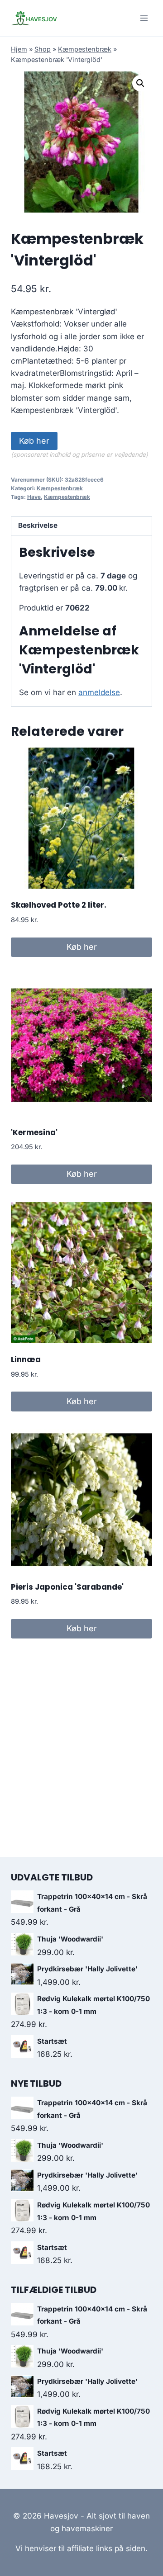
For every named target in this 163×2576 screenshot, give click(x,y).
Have (34, 497)
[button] (140, 83)
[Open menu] (144, 18)
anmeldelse (99, 692)
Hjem (19, 49)
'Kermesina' (34, 1132)
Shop (43, 49)
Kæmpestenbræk (85, 49)
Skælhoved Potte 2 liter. (59, 905)
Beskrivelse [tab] (38, 525)
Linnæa (26, 1359)
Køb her (34, 441)
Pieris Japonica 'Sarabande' (67, 1587)
